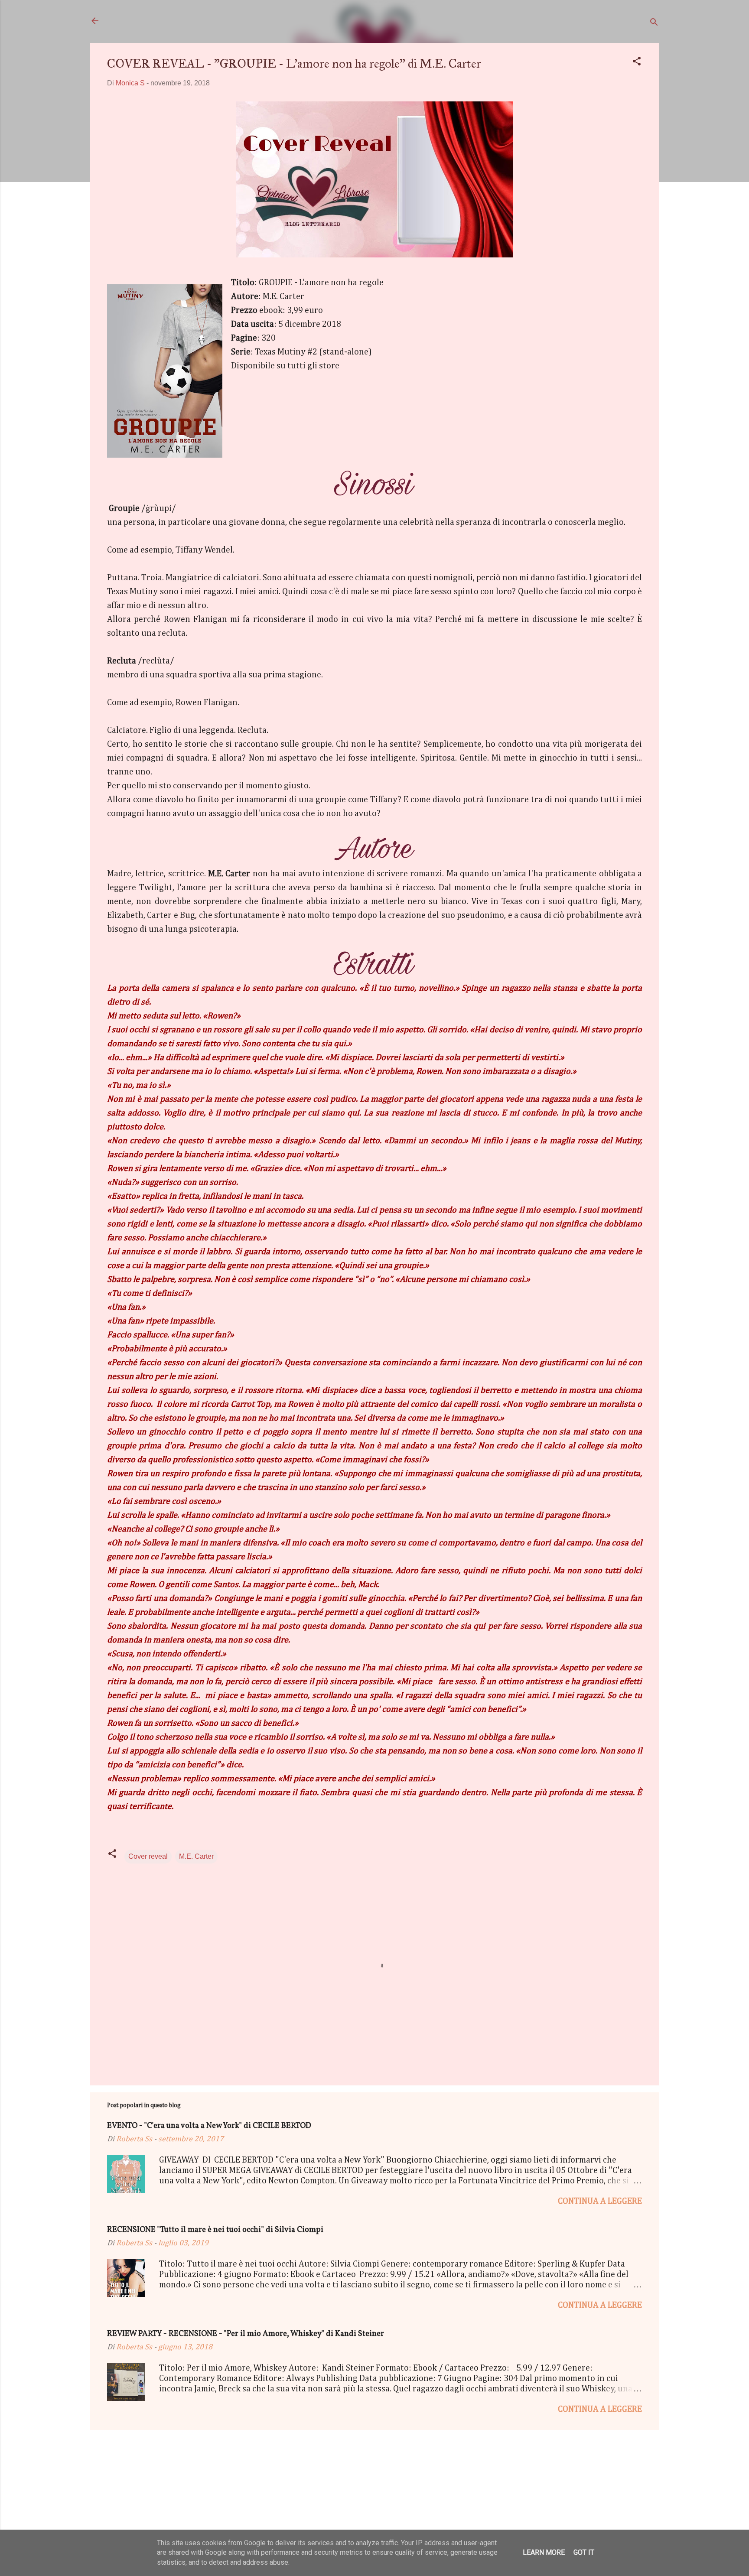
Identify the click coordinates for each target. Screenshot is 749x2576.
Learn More (544, 2552)
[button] (637, 63)
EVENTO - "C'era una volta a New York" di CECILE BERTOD (209, 2126)
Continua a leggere (600, 2201)
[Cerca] (654, 24)
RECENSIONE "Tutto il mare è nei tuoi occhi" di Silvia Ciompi (215, 2230)
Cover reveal (148, 1856)
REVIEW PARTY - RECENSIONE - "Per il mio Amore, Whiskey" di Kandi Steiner (246, 2334)
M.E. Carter (196, 1856)
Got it (584, 2552)
